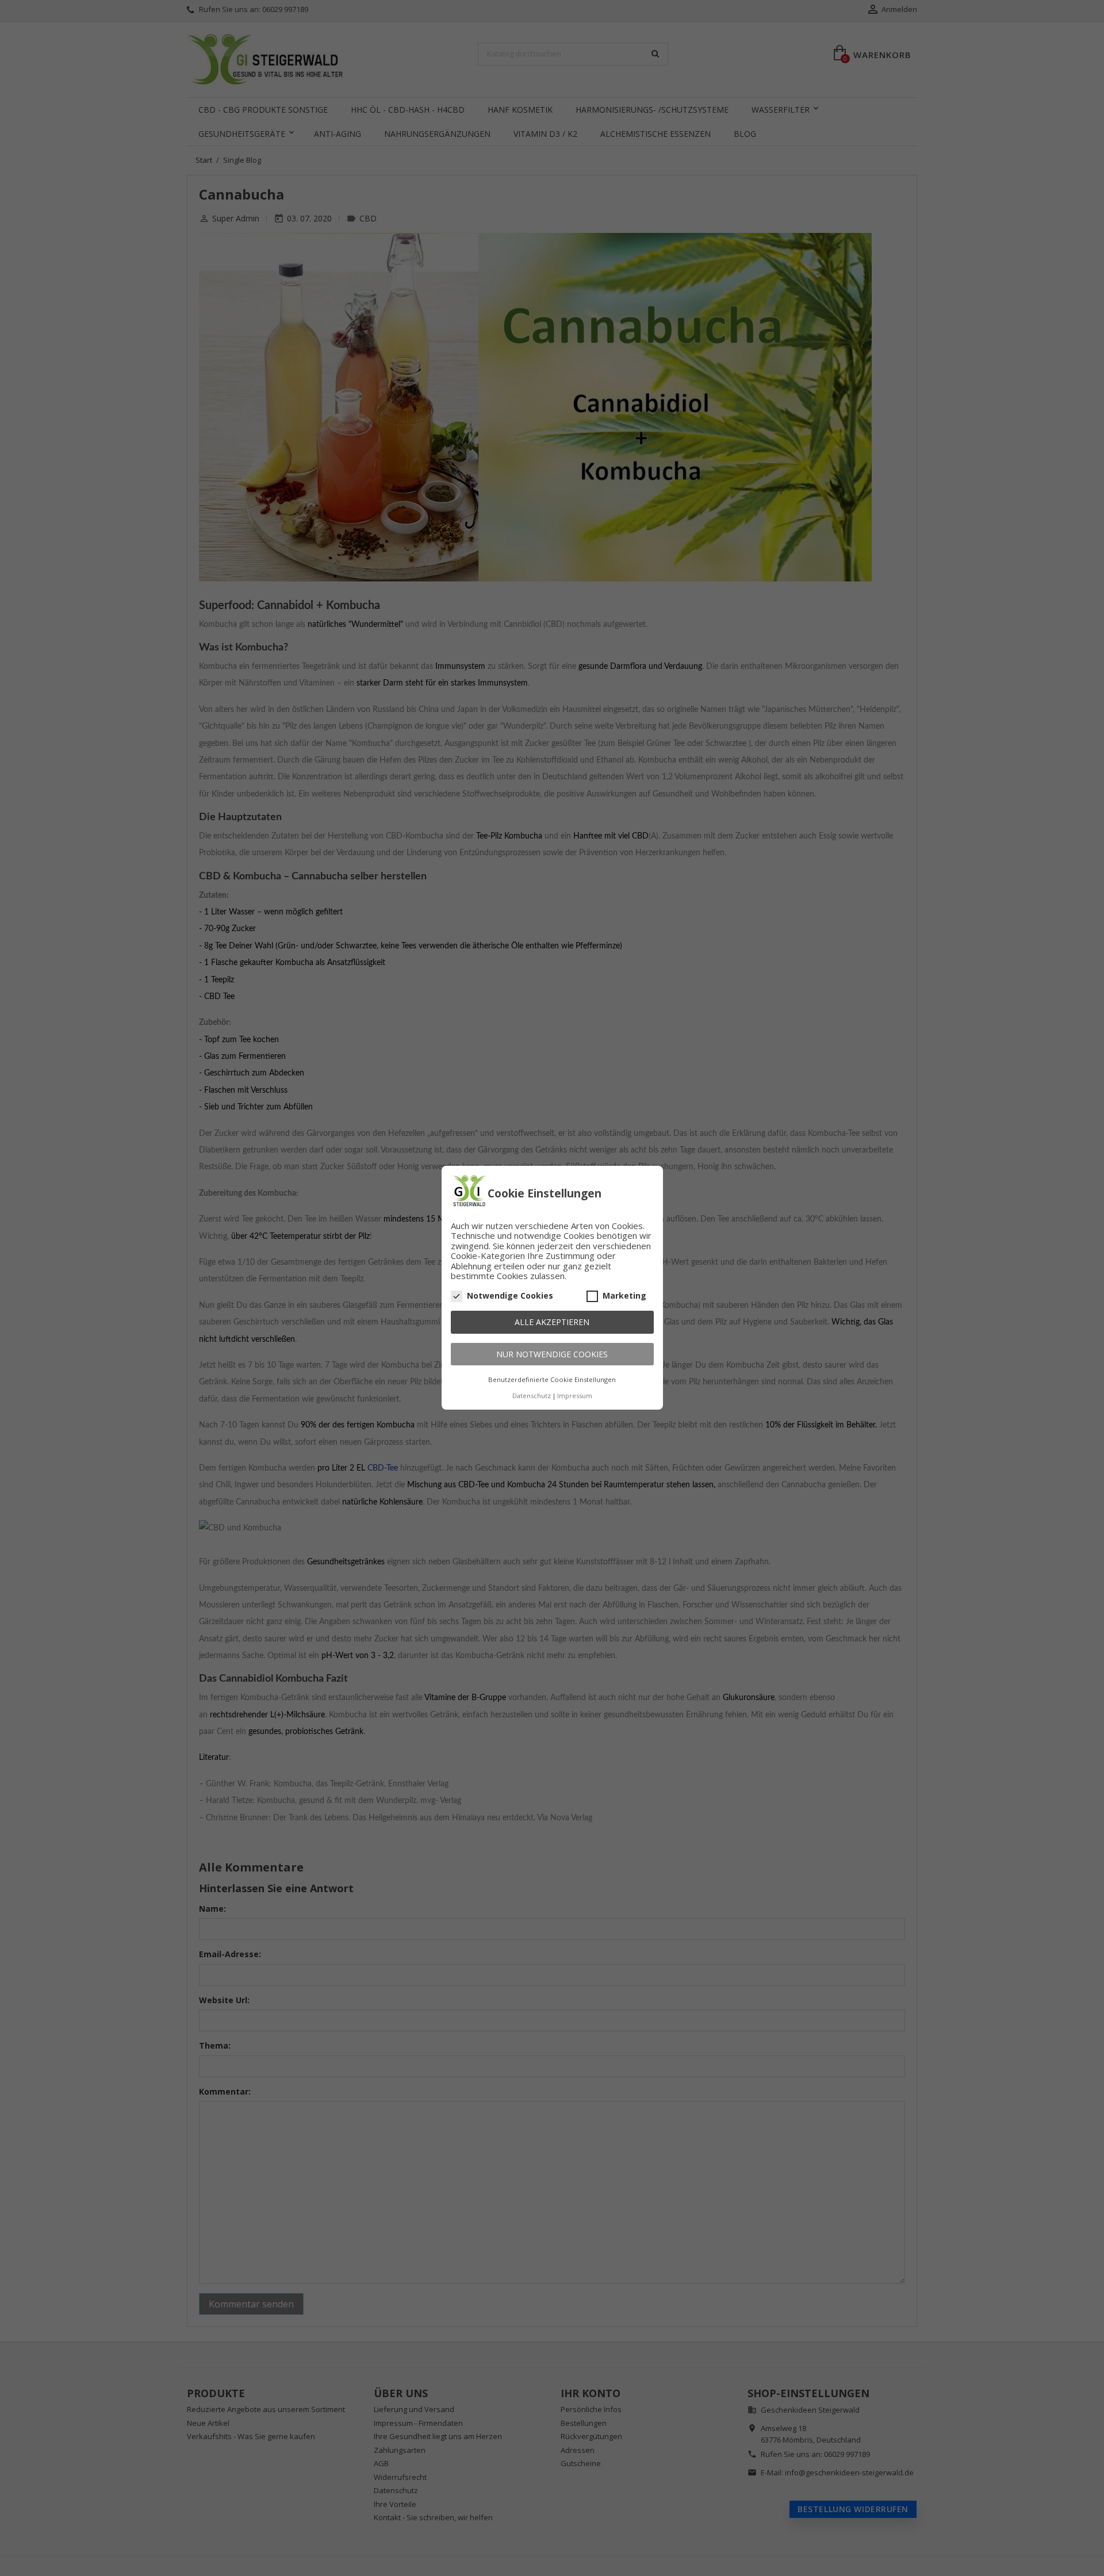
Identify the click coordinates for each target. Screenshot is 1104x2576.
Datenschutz (532, 1396)
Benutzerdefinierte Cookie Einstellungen (552, 1380)
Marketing (624, 1296)
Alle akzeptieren (552, 1323)
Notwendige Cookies (510, 1296)
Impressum (575, 1396)
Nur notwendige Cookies (552, 1354)
